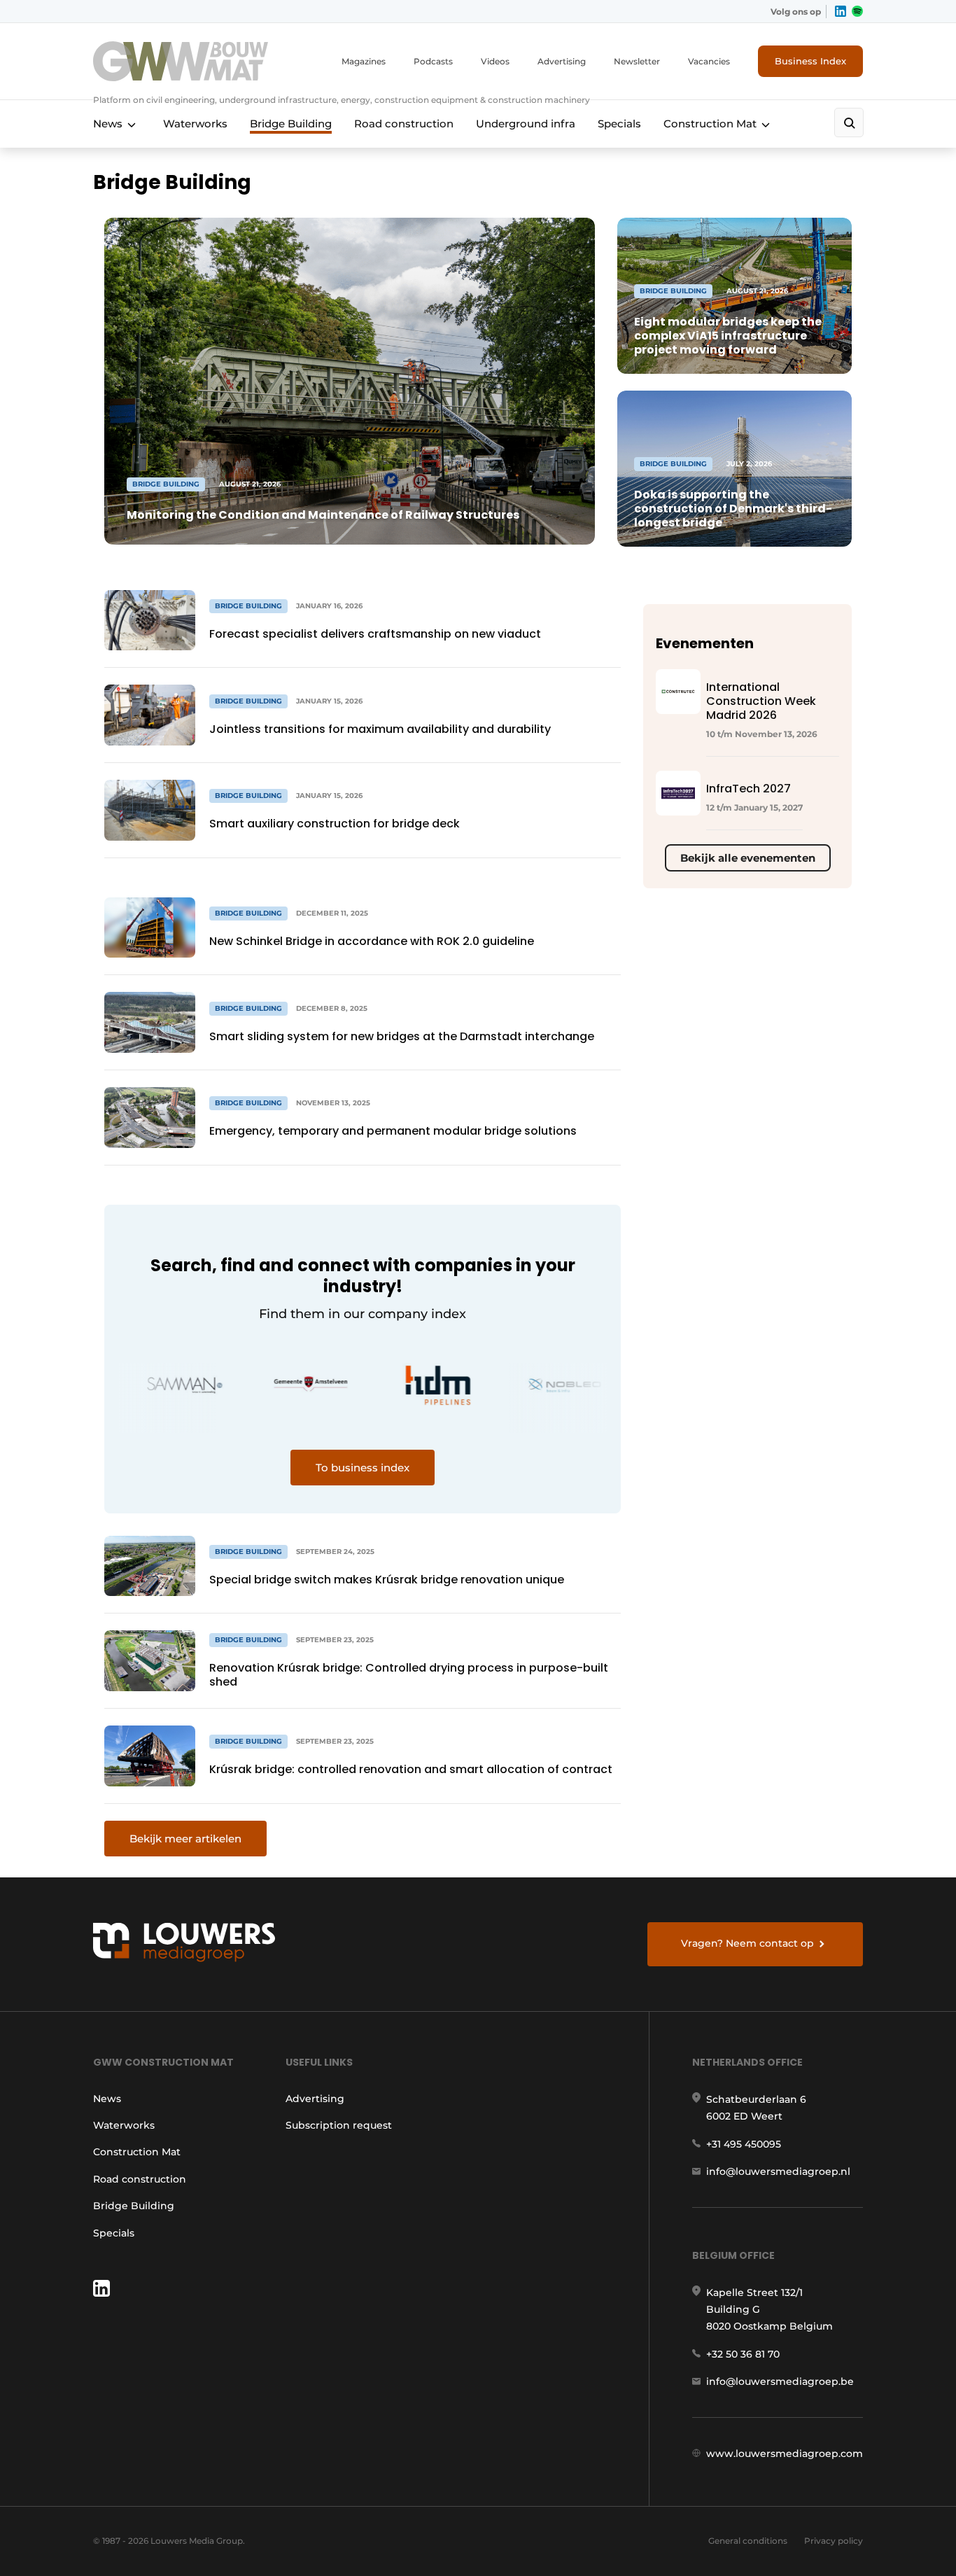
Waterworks (195, 124)
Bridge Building (291, 124)
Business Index (810, 61)
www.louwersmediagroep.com (785, 2453)
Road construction (404, 124)
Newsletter (637, 61)
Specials (619, 124)
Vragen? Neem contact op (747, 1943)
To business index (363, 1468)
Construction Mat (710, 124)
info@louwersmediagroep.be (780, 2381)
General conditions (748, 2541)
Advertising (562, 61)
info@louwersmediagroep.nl (778, 2171)
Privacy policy (834, 2541)
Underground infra (526, 124)
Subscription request (339, 2125)
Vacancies (709, 61)
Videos (495, 61)
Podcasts (433, 61)
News (108, 124)
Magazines (364, 61)
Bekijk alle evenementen (748, 858)
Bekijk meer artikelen (185, 1839)
